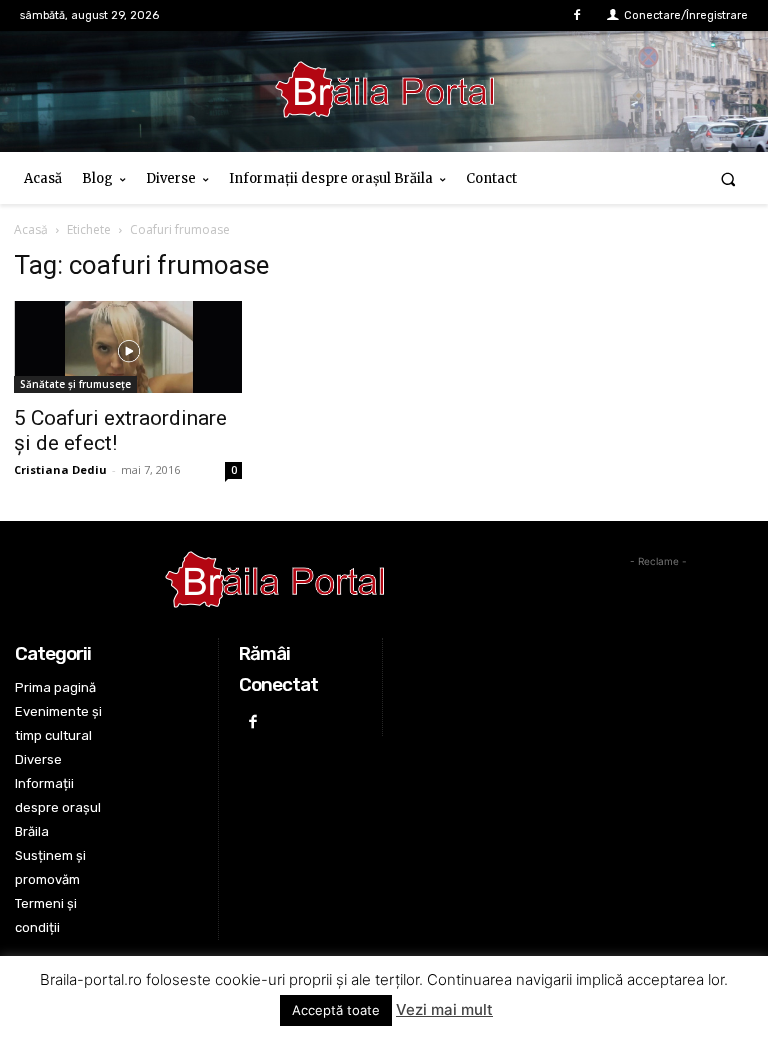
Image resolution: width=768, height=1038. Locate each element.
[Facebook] (577, 15)
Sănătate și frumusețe (75, 384)
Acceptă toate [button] (336, 1010)
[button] (728, 178)
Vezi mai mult (444, 1009)
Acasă (31, 229)
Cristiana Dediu (60, 469)
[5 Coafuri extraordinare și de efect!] (128, 347)
